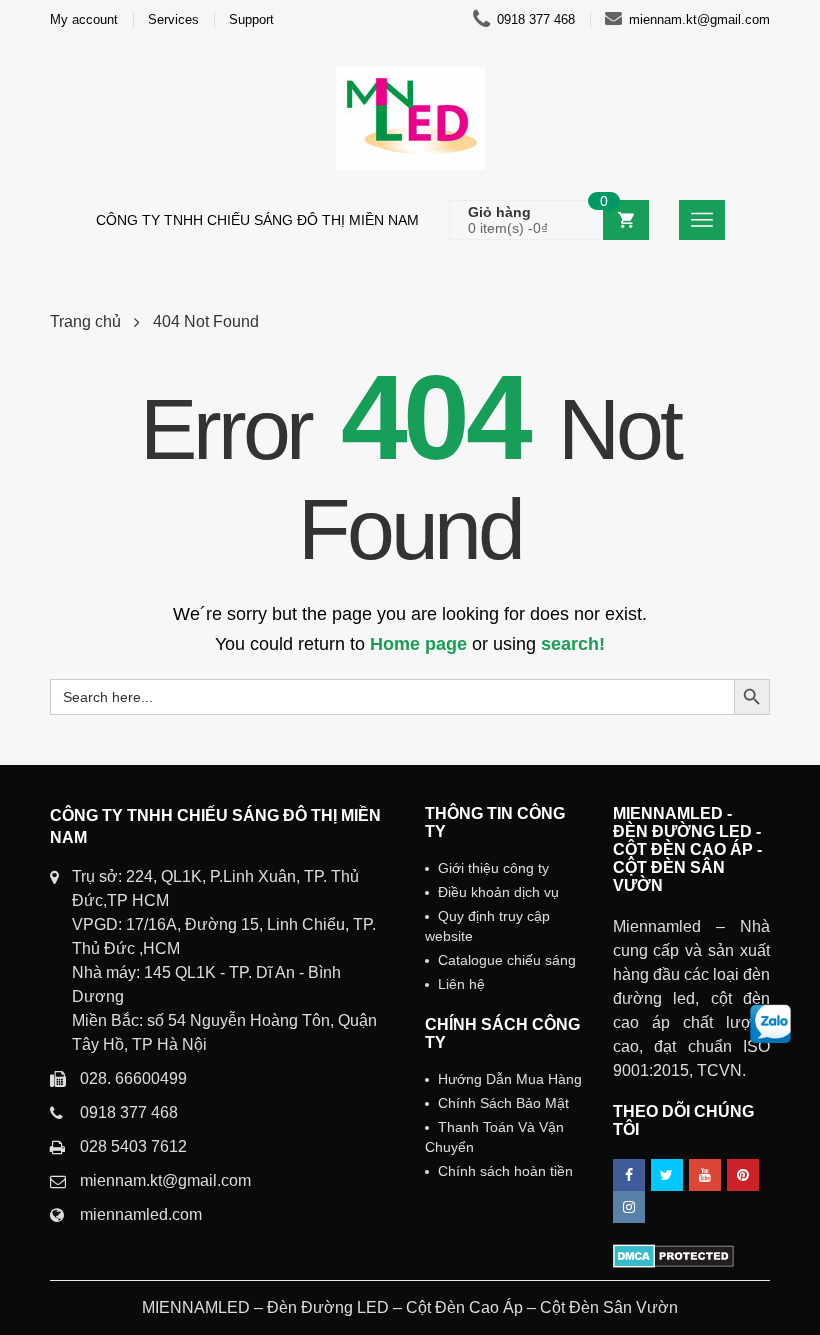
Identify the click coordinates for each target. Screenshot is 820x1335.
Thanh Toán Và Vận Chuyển (494, 1137)
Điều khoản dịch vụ (498, 892)
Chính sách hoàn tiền (505, 1171)
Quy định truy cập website (487, 926)
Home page (418, 644)
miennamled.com (141, 1214)
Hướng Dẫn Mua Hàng (510, 1079)
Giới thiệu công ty (493, 868)
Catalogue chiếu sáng (507, 960)
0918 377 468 (536, 19)
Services (173, 19)
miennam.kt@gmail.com (699, 19)
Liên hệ (461, 984)
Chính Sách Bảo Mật (503, 1103)
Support (251, 19)
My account (84, 19)
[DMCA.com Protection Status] (673, 1254)
